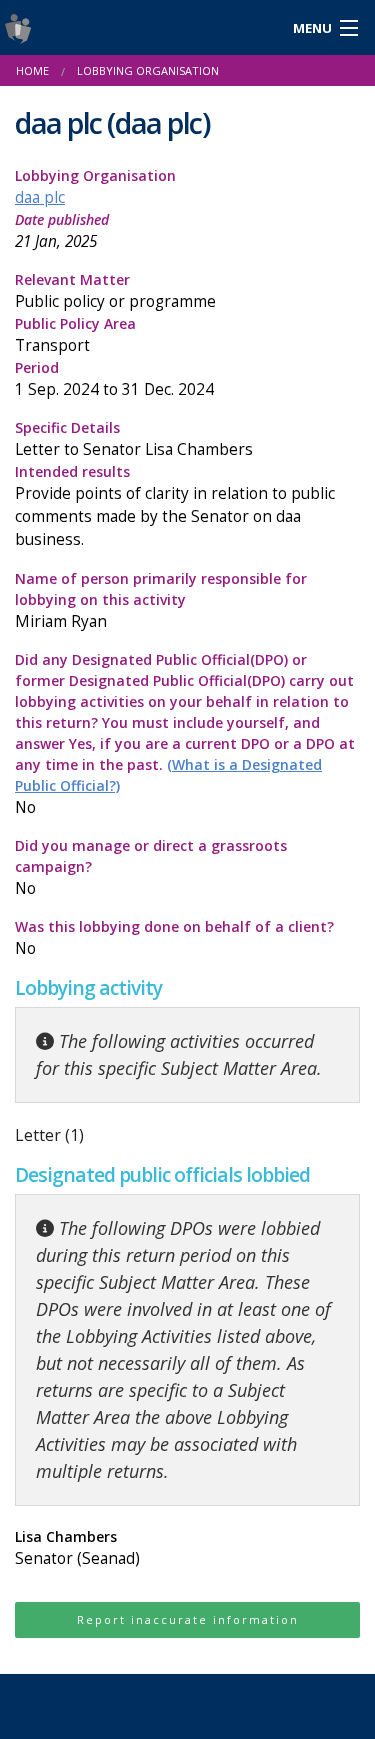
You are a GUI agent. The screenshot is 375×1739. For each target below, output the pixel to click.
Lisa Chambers (77, 1548)
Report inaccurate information (188, 1619)
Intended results (175, 506)
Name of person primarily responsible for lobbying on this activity (161, 600)
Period (114, 379)
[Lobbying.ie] (140, 27)
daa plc (40, 197)
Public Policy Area (75, 335)
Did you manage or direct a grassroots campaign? (151, 867)
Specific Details (134, 439)
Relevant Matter (115, 291)
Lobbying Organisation (95, 187)
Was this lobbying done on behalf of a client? (174, 938)
